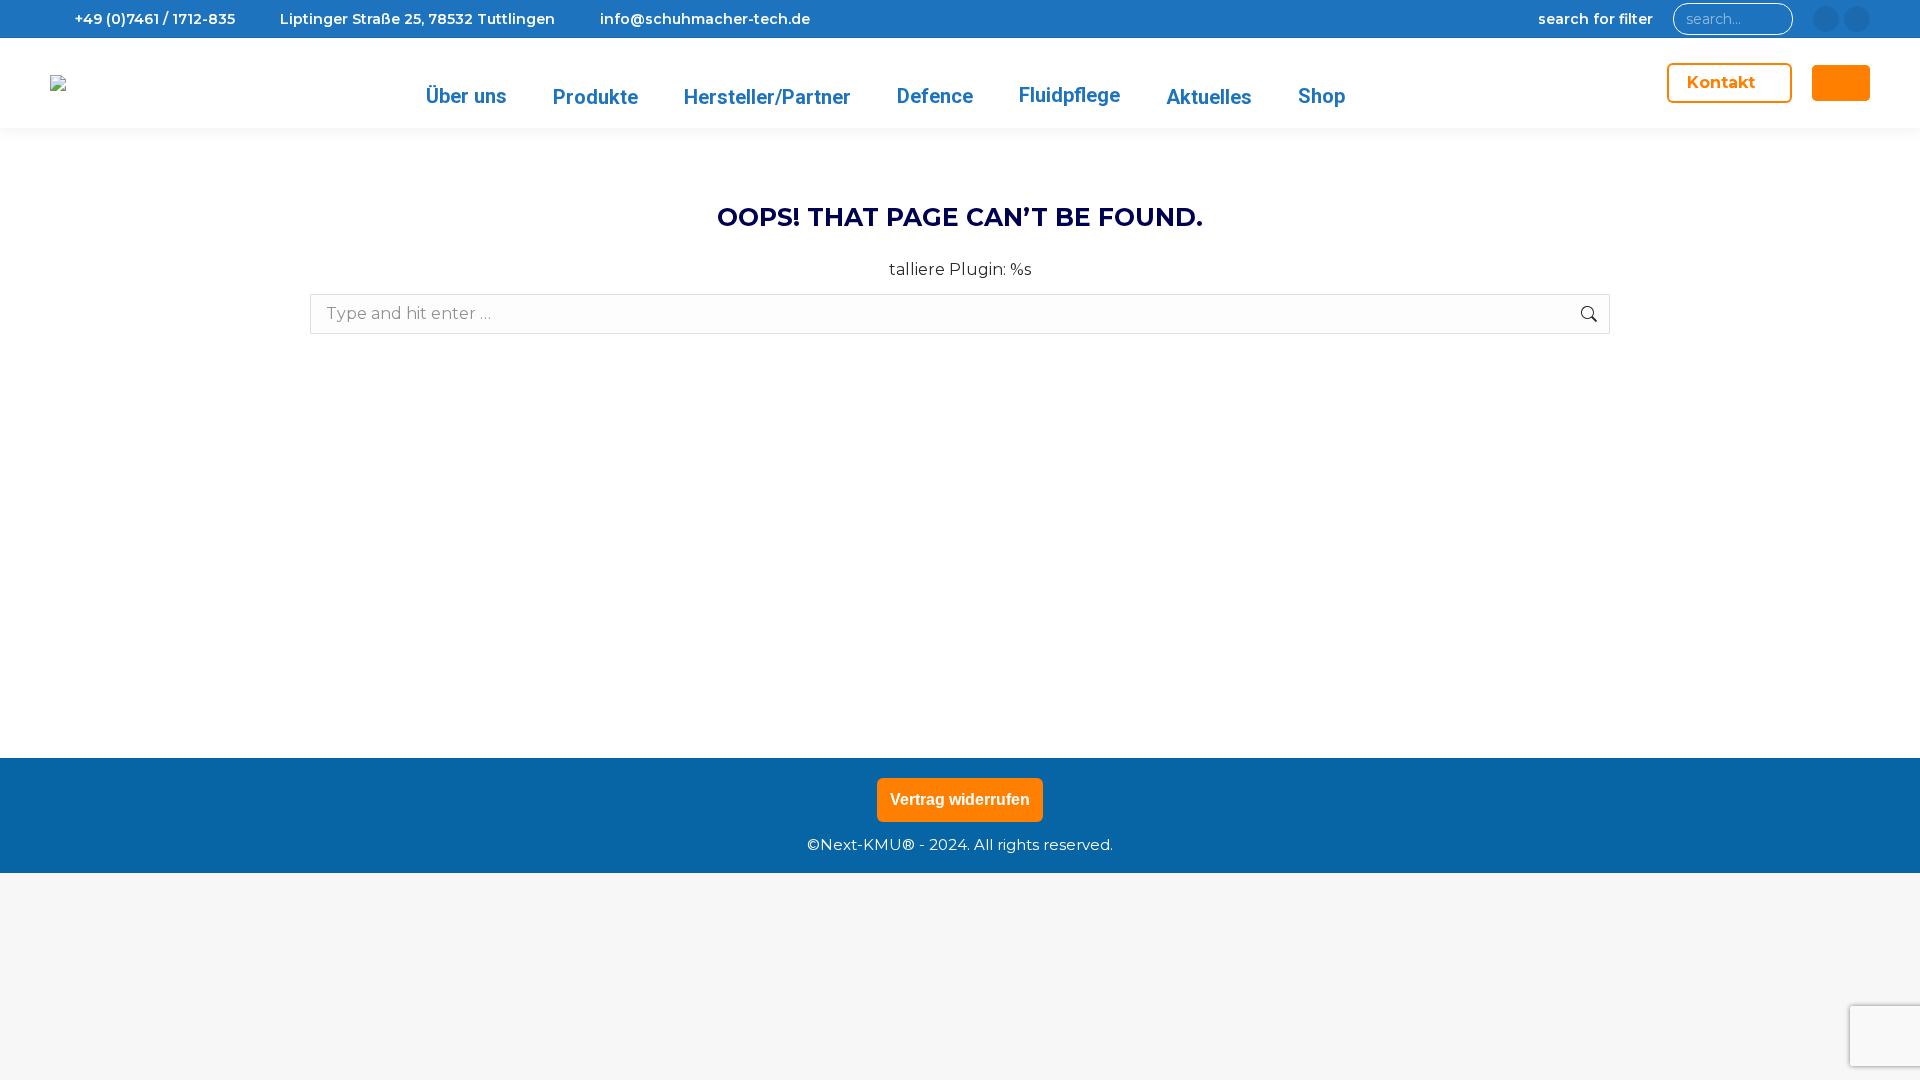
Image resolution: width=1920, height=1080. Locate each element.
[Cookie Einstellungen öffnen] (44, 1054)
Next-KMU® (867, 844)
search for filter (1595, 19)
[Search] (1773, 19)
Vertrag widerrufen (960, 799)
